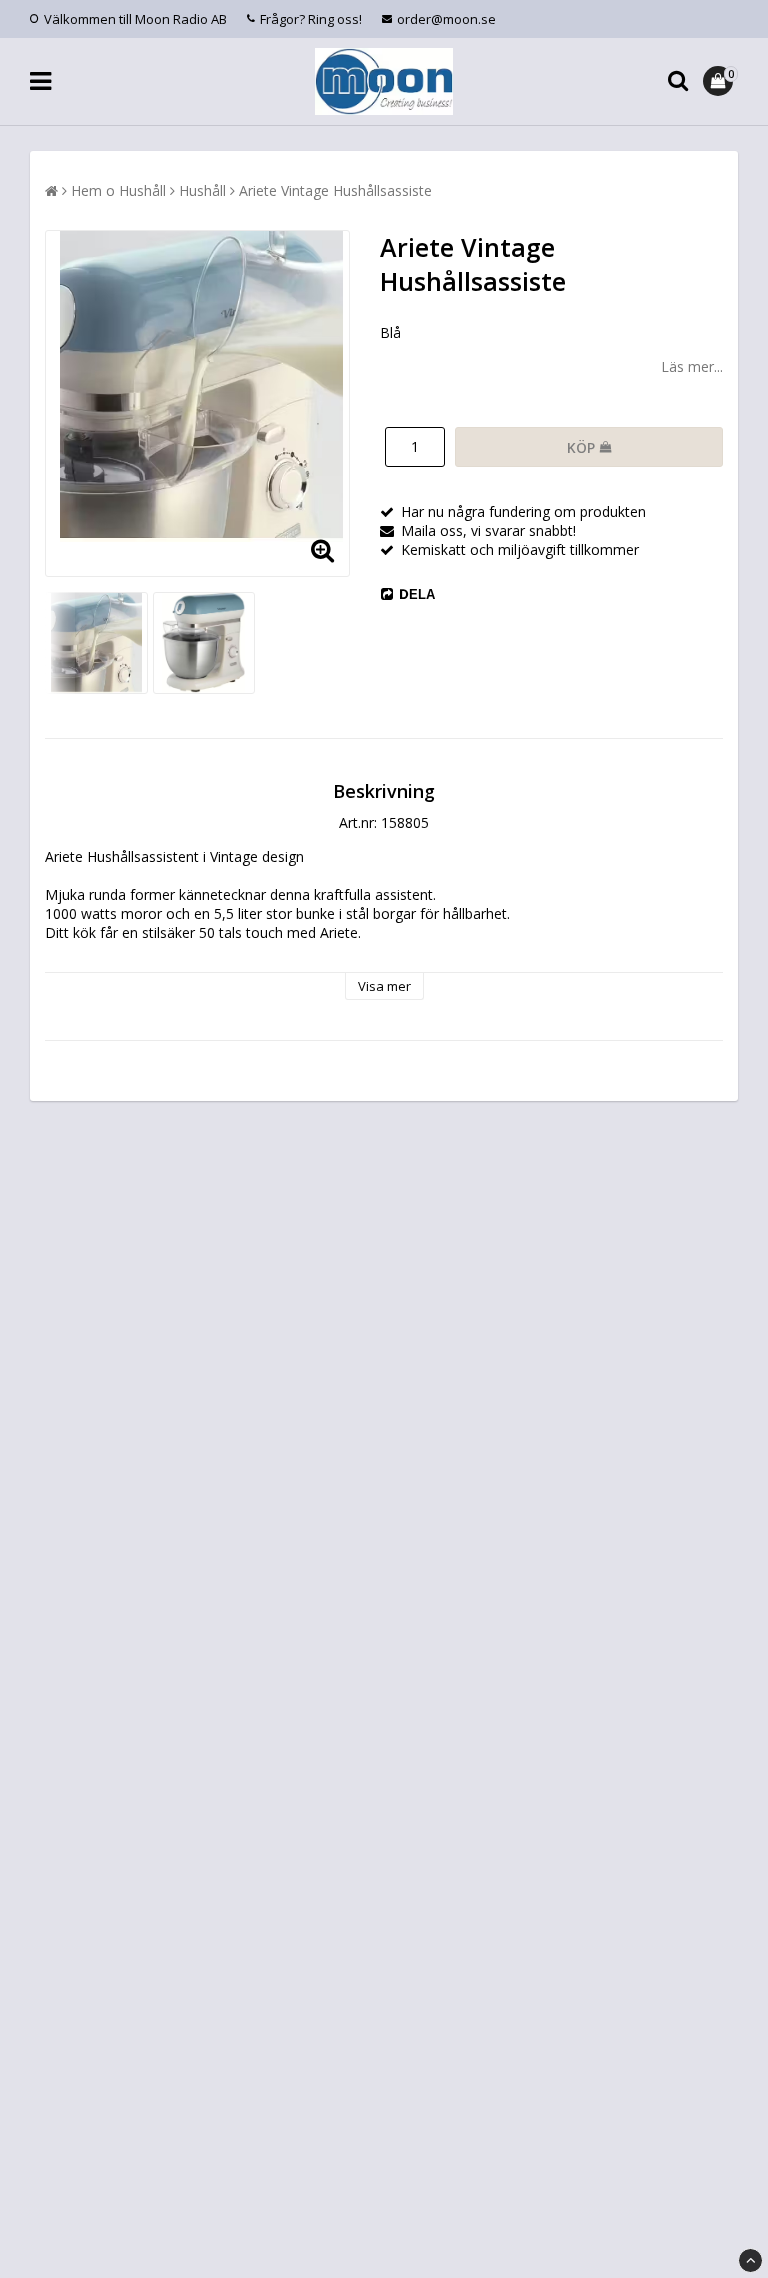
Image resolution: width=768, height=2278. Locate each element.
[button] (720, 81)
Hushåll (202, 190)
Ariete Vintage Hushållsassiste (335, 190)
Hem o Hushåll (118, 190)
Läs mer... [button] (692, 366)
